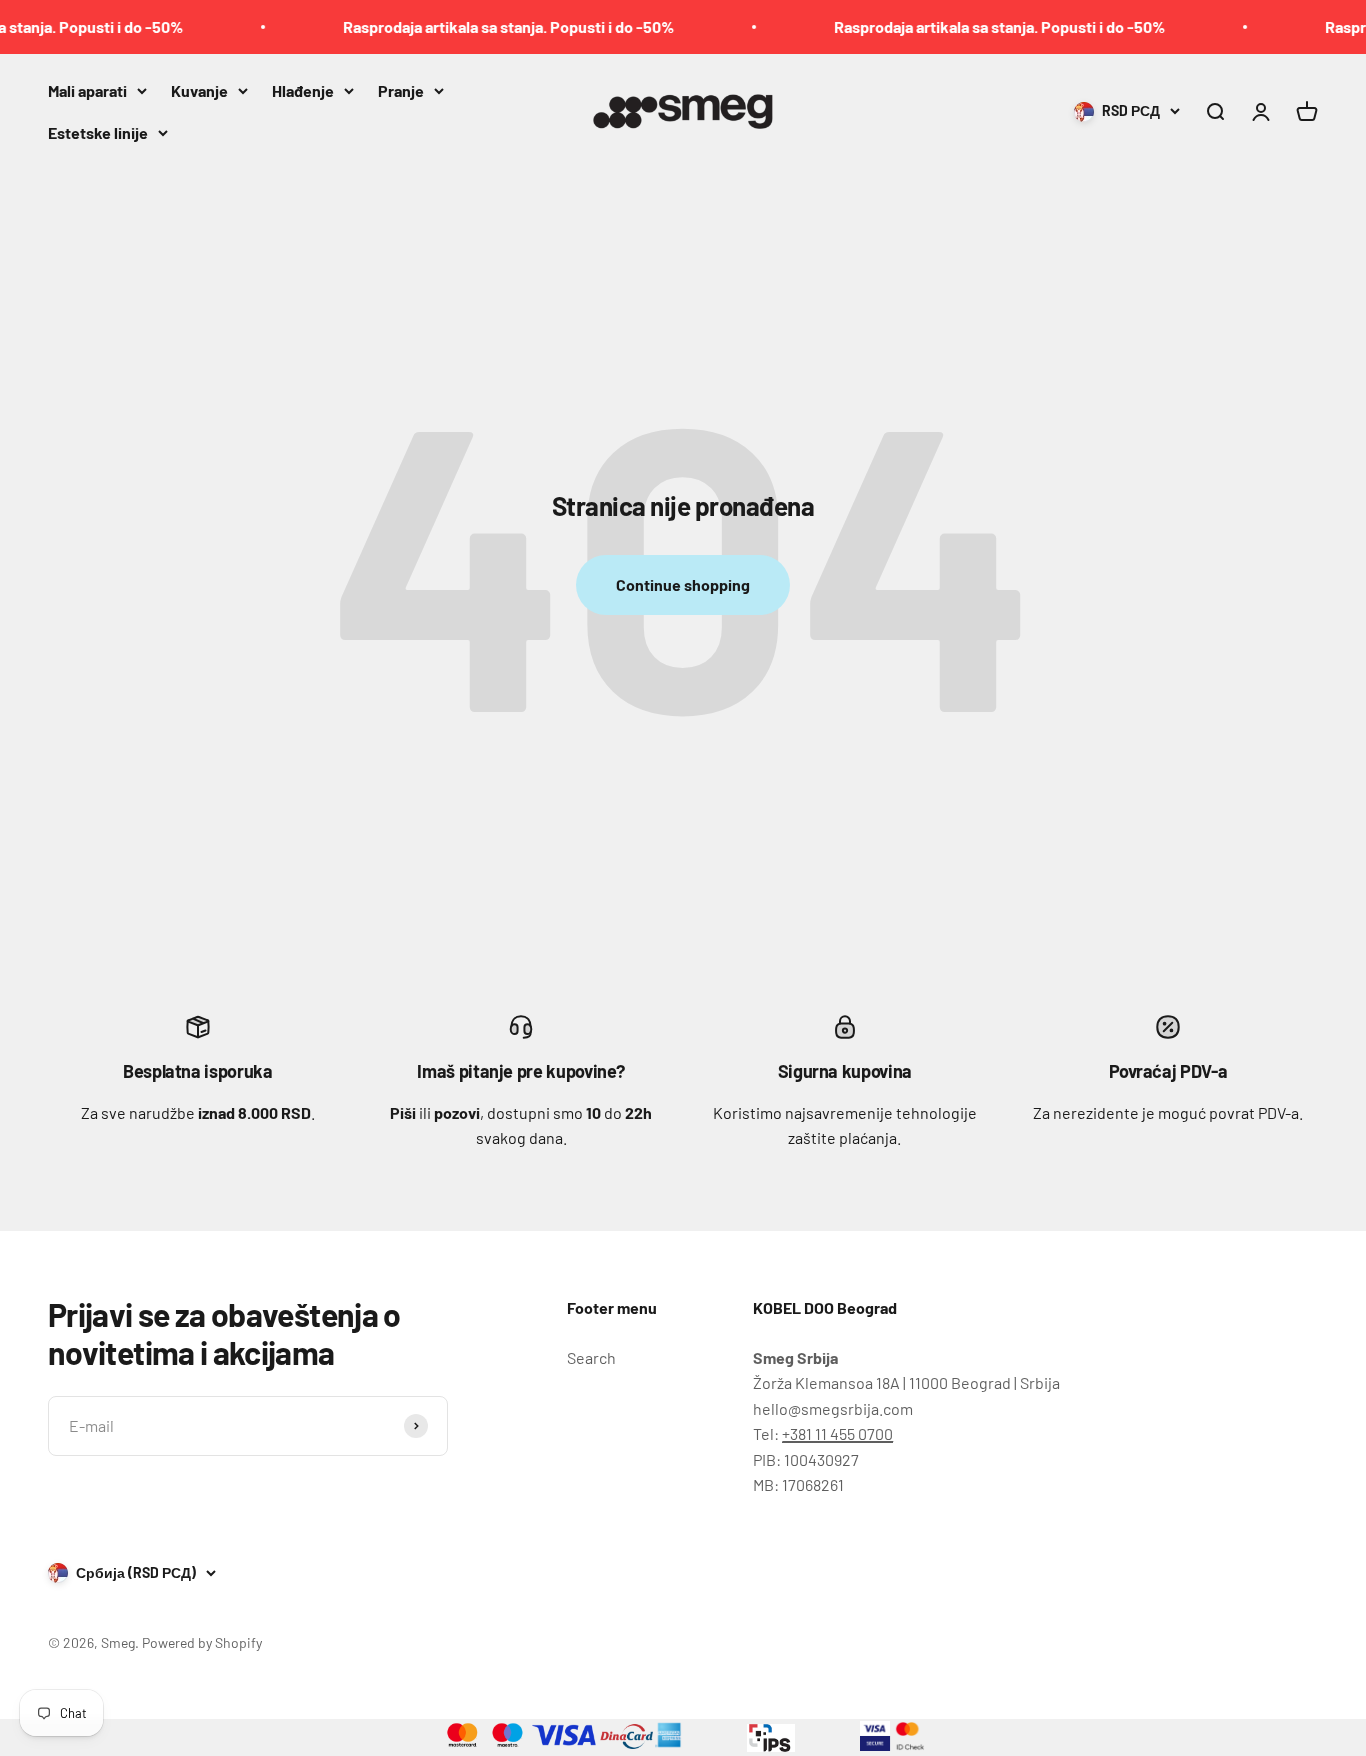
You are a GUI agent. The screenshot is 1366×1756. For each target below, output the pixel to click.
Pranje (401, 90)
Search (591, 1357)
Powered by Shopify (202, 1642)
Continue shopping (683, 584)
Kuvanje (199, 90)
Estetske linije (98, 131)
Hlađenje (303, 90)
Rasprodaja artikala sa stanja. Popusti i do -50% (488, 26)
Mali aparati (87, 90)
